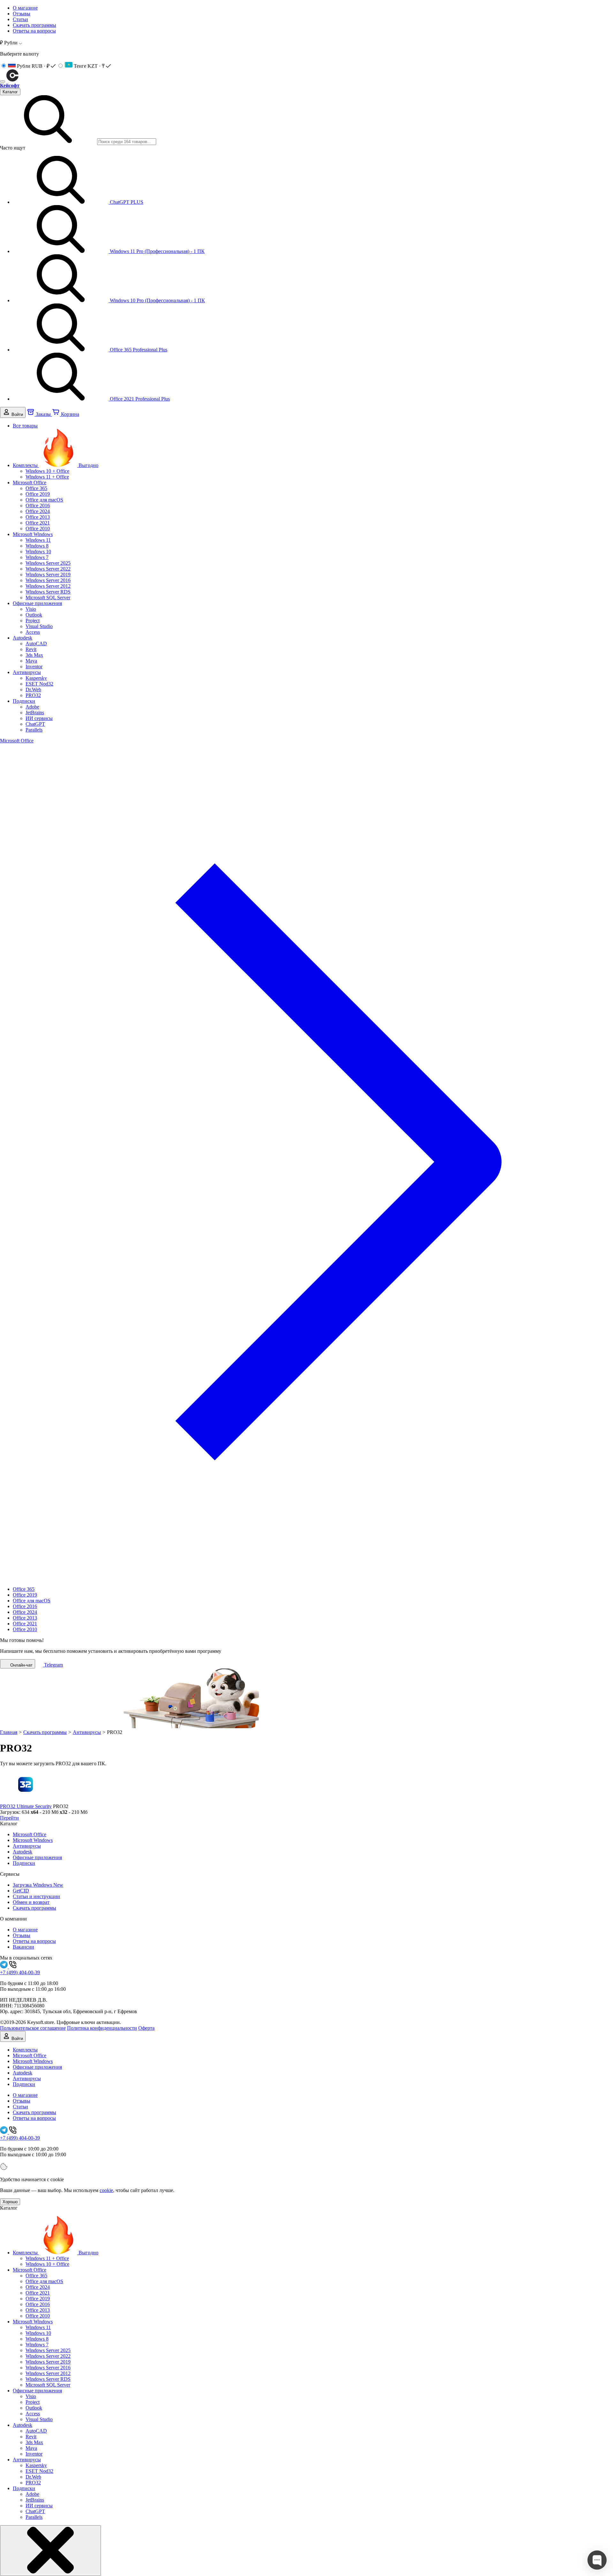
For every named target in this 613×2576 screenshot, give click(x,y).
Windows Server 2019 (48, 575)
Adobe (32, 707)
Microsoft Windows (33, 534)
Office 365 (36, 488)
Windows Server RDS (48, 592)
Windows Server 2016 (48, 580)
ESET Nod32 (39, 684)
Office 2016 (38, 506)
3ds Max (34, 655)
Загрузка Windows (38, 1885)
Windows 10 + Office (47, 471)
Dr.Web (33, 690)
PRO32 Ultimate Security (26, 1806)
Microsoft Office (30, 483)
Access (33, 632)
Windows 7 (37, 557)
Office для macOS (44, 500)
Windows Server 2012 (48, 586)
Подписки (24, 701)
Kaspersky (36, 678)
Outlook (34, 615)
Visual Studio (39, 626)
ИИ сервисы (39, 718)
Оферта (146, 2028)
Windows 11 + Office (47, 477)
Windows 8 (37, 546)
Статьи (20, 19)
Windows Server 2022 (48, 569)
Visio (31, 609)
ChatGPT (35, 724)
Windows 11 (38, 540)
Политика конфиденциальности (102, 2028)
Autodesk (23, 638)
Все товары (25, 426)
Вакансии (23, 1947)
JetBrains (35, 713)
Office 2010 (38, 529)
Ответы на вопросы (34, 31)
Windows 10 (38, 552)
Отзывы (22, 14)
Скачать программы (34, 25)
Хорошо (10, 2202)
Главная (9, 1732)
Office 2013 (38, 517)
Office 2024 (38, 511)
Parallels (34, 730)
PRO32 (33, 695)
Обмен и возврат (31, 1902)
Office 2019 (38, 494)
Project (33, 621)
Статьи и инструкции (36, 1896)
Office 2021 (38, 523)
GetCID (21, 1891)
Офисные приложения (37, 603)
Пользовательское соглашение (33, 2028)
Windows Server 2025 (48, 563)
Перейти (9, 1818)
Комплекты (56, 465)
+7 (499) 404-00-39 (20, 1972)
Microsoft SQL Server (48, 598)
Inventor (34, 667)
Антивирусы (27, 672)
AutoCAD (36, 644)
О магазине (25, 8)
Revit (31, 649)
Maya (31, 661)
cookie (106, 2190)
